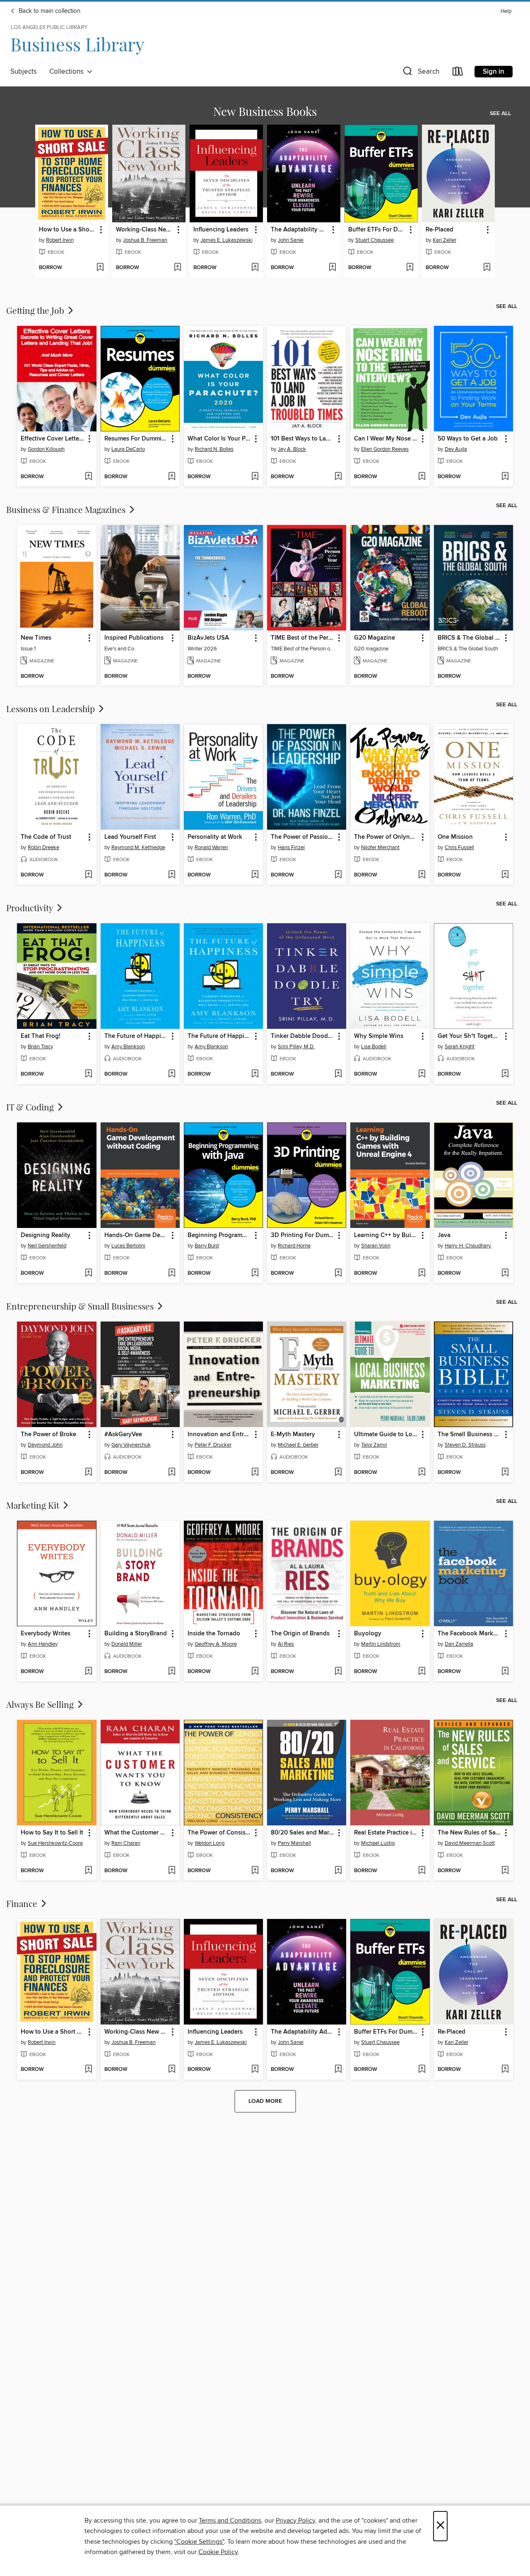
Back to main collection (49, 11)
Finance (23, 1903)
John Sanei (291, 240)
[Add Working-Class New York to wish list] (177, 268)
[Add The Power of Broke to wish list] (88, 1473)
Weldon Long (210, 1843)
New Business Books (265, 111)
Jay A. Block (292, 449)
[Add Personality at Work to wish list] (255, 875)
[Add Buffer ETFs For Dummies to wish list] (410, 268)
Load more (265, 2101)
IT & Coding (31, 1107)
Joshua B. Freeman (145, 240)
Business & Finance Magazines (67, 509)
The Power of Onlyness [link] (386, 837)
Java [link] (444, 1235)
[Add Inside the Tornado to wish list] (255, 1672)
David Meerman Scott (470, 1843)
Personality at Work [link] (215, 837)
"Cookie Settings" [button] (199, 2542)
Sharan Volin (376, 1246)
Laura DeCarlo (128, 449)
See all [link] (500, 113)
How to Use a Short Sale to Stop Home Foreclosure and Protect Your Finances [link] (68, 230)
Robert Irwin (60, 240)
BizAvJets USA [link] (208, 638)
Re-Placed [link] (440, 230)
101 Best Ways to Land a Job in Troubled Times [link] (303, 439)
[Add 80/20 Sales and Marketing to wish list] (338, 1871)
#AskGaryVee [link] (123, 1435)
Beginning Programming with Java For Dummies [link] (219, 1235)
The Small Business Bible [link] (470, 1435)
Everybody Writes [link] (46, 1634)
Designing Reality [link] (46, 1235)
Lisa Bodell (374, 1047)
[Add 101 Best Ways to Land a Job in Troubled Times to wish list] (338, 477)
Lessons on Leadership (52, 708)
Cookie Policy (218, 2552)
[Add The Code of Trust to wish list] (88, 875)
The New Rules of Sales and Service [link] (470, 1833)
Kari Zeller (444, 240)
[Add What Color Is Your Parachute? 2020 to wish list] (255, 477)
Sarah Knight (460, 1047)
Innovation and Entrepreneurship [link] (219, 1435)
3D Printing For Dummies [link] (303, 1235)
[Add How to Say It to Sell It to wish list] (88, 1871)
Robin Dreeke (43, 847)
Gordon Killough (46, 449)
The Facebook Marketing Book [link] (470, 1634)
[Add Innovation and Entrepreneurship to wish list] (255, 1473)
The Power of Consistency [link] (219, 1833)
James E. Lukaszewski (226, 240)
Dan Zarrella (459, 1644)
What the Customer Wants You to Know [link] (136, 1833)
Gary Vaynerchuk (131, 1445)
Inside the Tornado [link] (214, 1634)
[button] (420, 73)
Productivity (31, 908)
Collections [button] (68, 72)
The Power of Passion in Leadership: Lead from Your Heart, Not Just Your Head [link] (303, 837)
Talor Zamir (374, 1445)
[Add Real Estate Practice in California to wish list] (422, 1871)
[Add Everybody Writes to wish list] (88, 1672)
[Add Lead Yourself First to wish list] (172, 875)
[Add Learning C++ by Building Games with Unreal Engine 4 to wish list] (422, 1274)
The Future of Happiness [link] (136, 1036)
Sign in (494, 72)
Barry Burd (207, 1246)
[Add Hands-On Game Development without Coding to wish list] (172, 1274)
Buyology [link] (368, 1634)
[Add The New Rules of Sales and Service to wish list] (505, 1871)
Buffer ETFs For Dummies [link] (377, 230)
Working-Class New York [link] (145, 230)
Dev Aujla (456, 449)
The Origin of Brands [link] (300, 1634)
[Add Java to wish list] (505, 1274)
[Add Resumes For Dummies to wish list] (172, 477)
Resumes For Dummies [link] (136, 439)
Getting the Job (36, 310)
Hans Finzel (291, 847)
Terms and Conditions (230, 2521)
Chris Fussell (459, 847)
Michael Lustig (378, 1843)
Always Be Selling (41, 1704)
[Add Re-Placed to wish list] (487, 268)
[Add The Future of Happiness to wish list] (172, 1074)
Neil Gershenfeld (47, 1246)
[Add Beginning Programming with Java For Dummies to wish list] (255, 1274)
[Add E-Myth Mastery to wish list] (338, 1473)
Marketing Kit (34, 1505)
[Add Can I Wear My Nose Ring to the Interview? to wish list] (422, 477)
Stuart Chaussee (375, 240)
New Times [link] (36, 638)
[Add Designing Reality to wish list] (88, 1274)
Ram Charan (126, 1843)
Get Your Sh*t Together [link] (470, 1036)
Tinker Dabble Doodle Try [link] (303, 1036)
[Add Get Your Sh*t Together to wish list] (505, 1074)
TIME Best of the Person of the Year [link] (303, 638)
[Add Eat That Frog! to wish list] (88, 1074)
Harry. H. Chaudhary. (468, 1246)
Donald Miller (127, 1644)
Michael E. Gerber (298, 1445)
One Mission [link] (455, 837)
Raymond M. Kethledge (138, 847)
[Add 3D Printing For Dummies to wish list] (338, 1274)
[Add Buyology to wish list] (422, 1672)
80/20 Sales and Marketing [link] (303, 1833)
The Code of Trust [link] (46, 837)
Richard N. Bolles (214, 449)
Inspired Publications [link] (134, 638)
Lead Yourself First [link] (130, 837)
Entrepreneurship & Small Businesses (81, 1306)
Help (506, 11)
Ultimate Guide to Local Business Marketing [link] (386, 1435)
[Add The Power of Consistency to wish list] (255, 1871)
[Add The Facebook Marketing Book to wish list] (505, 1672)
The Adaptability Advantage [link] (300, 230)
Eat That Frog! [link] (41, 1036)
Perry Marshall (294, 1843)
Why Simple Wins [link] (379, 1036)
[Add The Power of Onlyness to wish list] (422, 875)
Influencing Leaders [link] (221, 230)
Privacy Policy (295, 2521)
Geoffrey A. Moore (216, 1644)
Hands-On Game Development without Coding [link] (136, 1235)
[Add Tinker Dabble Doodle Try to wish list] (338, 1074)
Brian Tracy (40, 1047)
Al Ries (286, 1644)
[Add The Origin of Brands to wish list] (338, 1672)
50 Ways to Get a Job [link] (468, 439)
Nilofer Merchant (380, 847)
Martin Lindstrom (381, 1644)
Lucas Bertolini (128, 1246)
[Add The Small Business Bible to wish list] (505, 1473)
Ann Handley (43, 1644)
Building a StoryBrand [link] (136, 1634)
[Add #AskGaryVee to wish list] (172, 1473)
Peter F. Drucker (213, 1445)
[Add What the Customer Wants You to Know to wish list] (172, 1871)
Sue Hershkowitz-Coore (55, 1843)
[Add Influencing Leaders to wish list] (255, 268)
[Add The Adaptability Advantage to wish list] (332, 268)
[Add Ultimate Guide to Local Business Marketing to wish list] (422, 1473)
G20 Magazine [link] (375, 638)
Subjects (24, 72)
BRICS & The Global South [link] (470, 638)
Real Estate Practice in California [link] (386, 1833)
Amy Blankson (128, 1047)
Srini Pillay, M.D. (296, 1047)
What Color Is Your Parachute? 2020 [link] (219, 439)
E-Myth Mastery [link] (293, 1435)
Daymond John (45, 1445)
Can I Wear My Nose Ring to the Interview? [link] (386, 439)
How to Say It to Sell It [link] (52, 1833)
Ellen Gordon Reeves (385, 449)
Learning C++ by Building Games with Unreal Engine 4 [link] (386, 1235)
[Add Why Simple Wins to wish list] (422, 1074)
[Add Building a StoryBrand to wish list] (172, 1672)
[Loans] (458, 73)
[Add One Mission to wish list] (505, 875)
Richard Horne (294, 1246)
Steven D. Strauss (465, 1445)
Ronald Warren (211, 847)
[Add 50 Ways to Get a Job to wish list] (505, 477)
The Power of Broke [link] (48, 1435)
